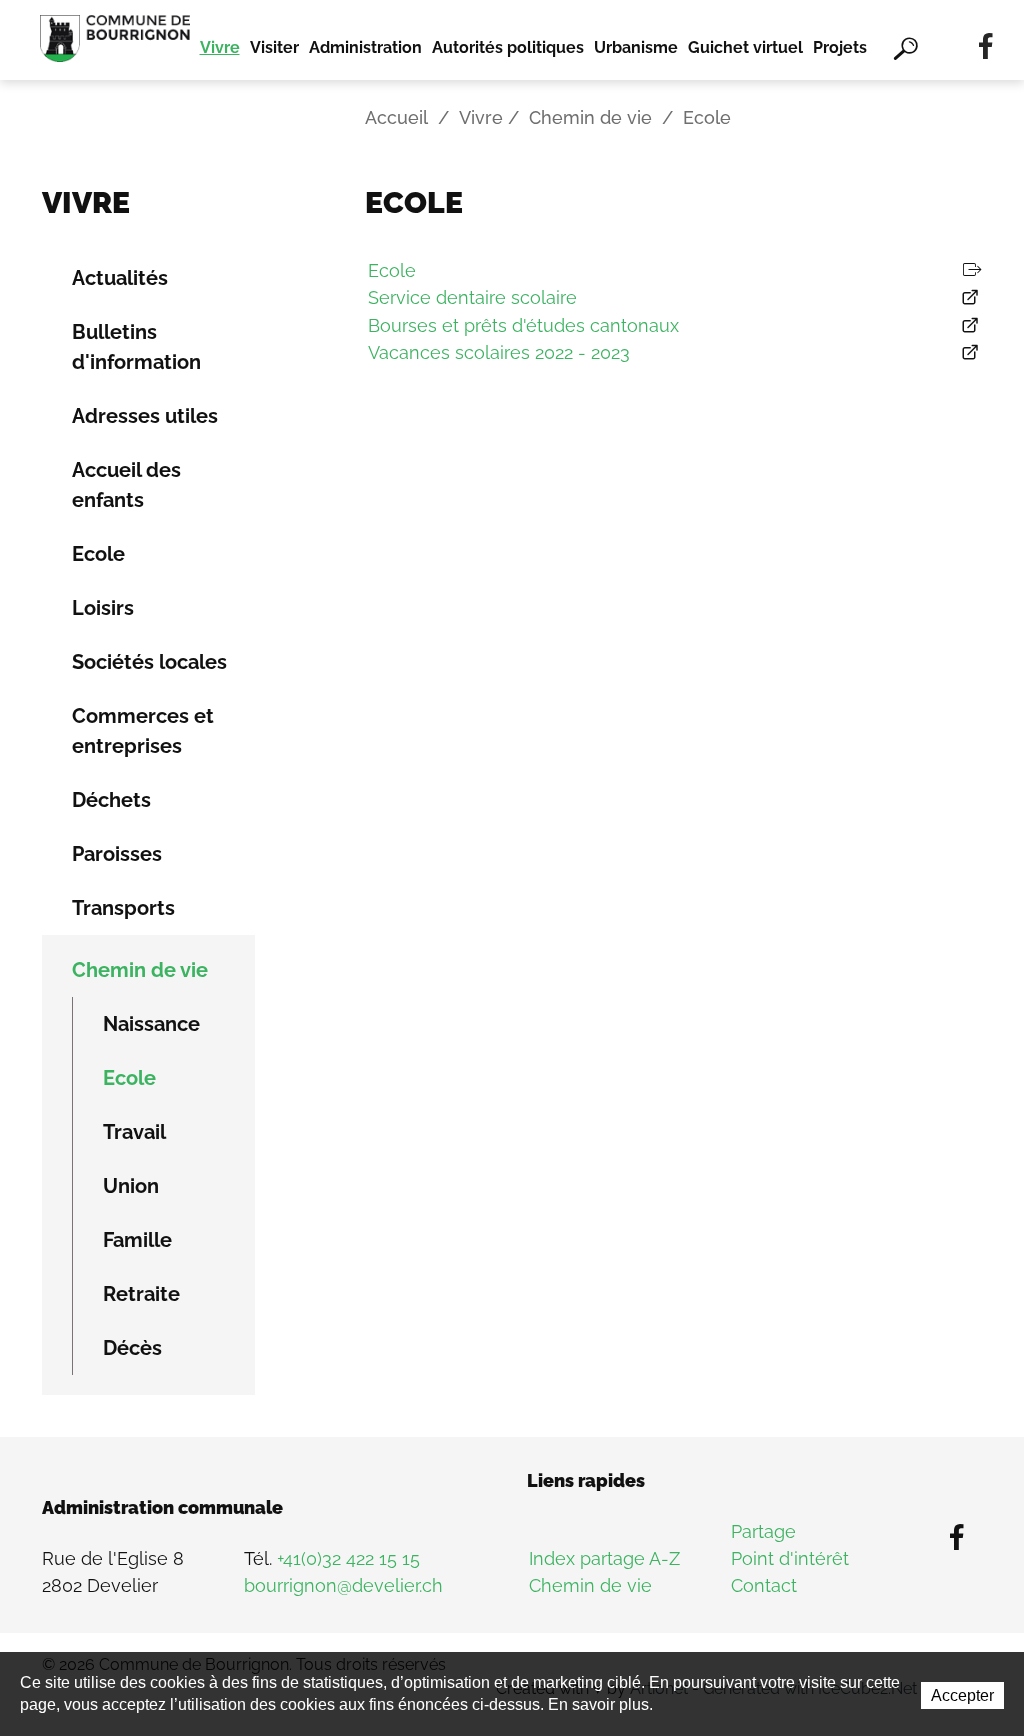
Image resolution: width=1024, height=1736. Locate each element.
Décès (132, 1348)
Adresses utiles (145, 416)
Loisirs (103, 608)
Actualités (120, 278)
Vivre (220, 47)
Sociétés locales (149, 662)
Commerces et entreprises (143, 731)
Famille (137, 1240)
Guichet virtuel (745, 47)
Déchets (111, 800)
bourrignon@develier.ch (343, 1585)
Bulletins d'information (136, 347)
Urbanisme (636, 47)
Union (131, 1186)
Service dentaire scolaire (472, 297)
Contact (764, 1585)
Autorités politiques (508, 47)
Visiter (274, 47)
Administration (365, 47)
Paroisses (117, 854)
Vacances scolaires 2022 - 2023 (499, 352)
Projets (840, 47)
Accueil (396, 117)
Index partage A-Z (604, 1558)
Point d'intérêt (790, 1558)
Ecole (98, 554)
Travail (134, 1132)
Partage (763, 1531)
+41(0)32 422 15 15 (348, 1558)
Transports (123, 908)
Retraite (141, 1294)
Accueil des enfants (126, 485)
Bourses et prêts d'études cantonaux (523, 325)
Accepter (962, 1695)
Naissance (151, 1024)
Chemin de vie (590, 117)
